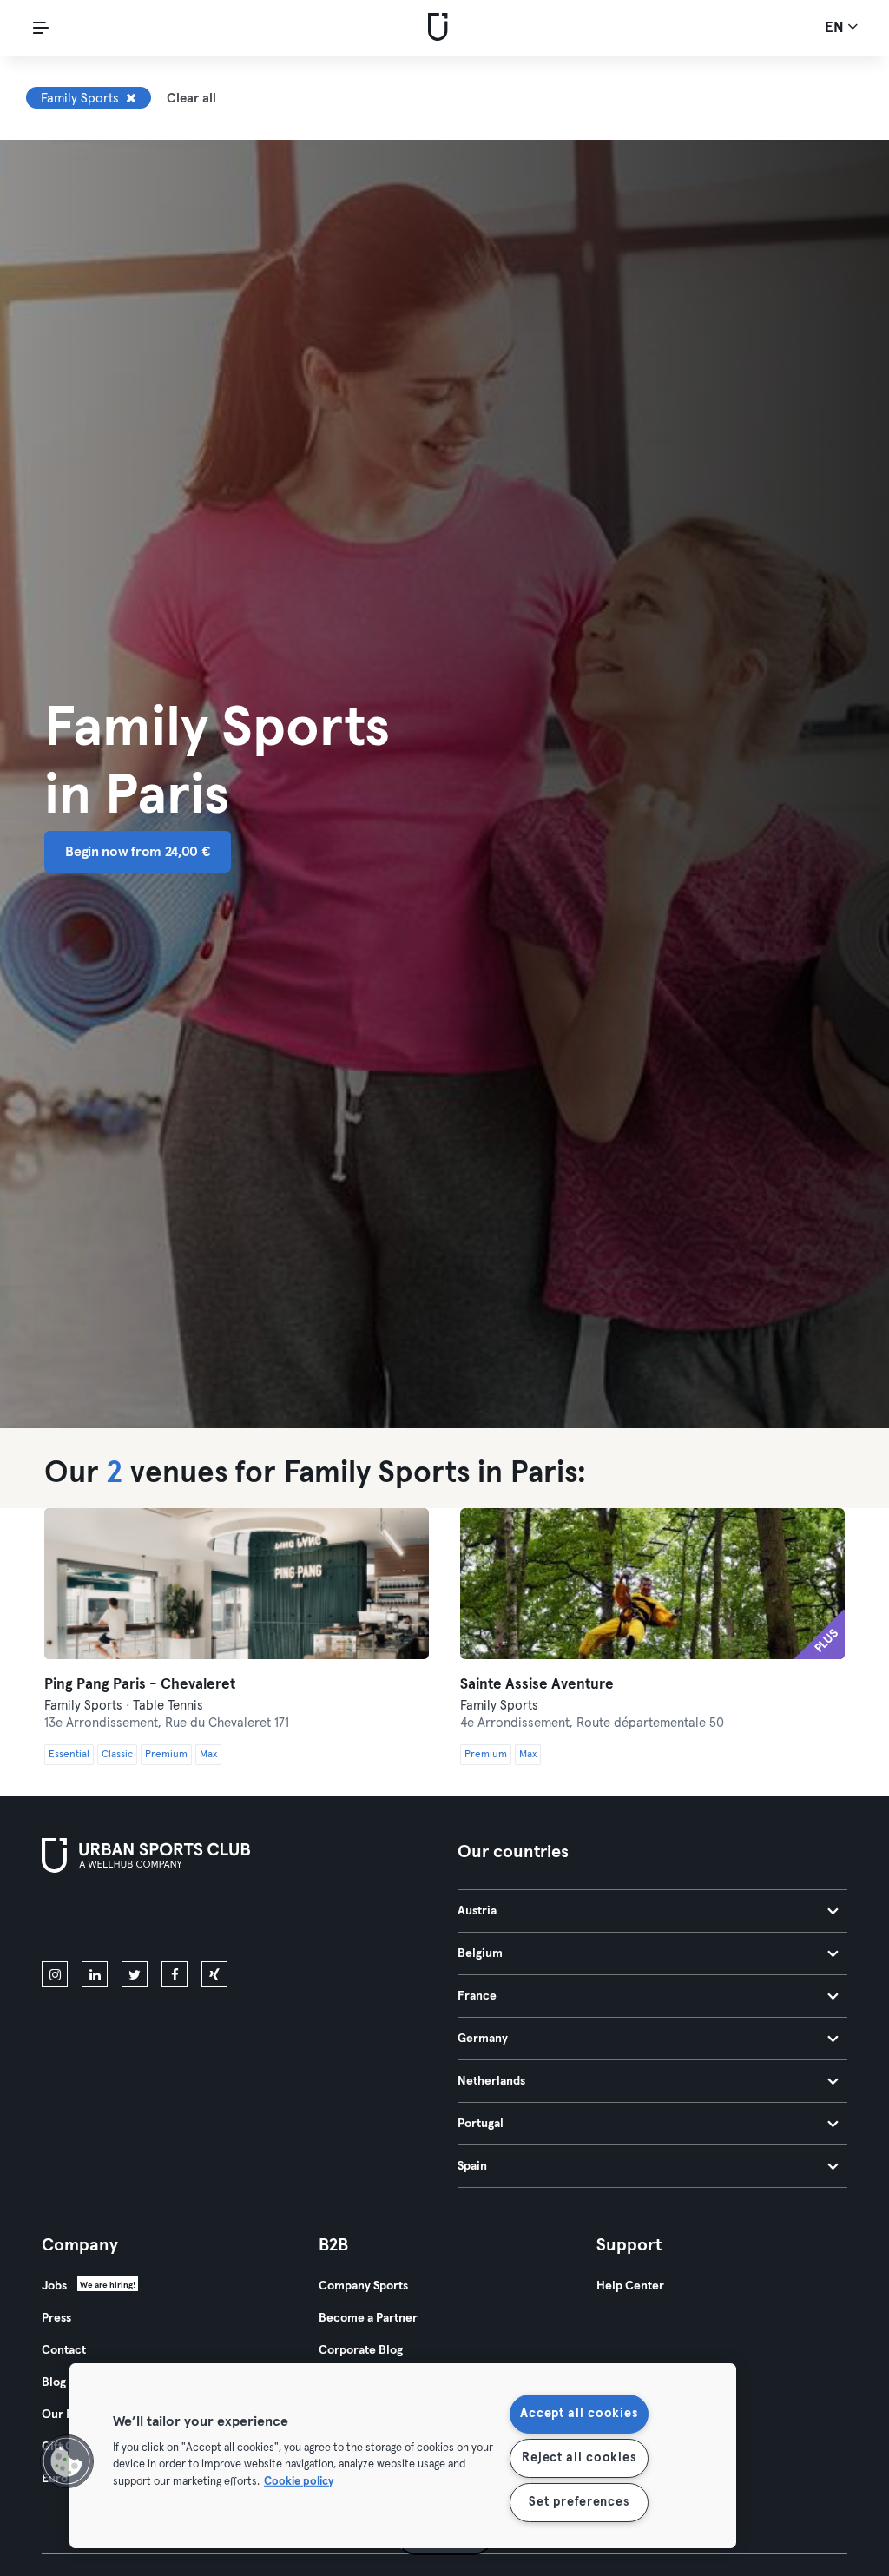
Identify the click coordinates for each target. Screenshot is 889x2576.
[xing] (214, 1974)
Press (56, 2318)
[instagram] (55, 1974)
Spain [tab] (472, 2166)
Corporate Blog (361, 2350)
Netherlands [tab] (491, 2081)
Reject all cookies (579, 2458)
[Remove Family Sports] (131, 98)
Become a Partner (368, 2318)
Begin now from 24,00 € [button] (137, 852)
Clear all (191, 99)
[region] (403, 2456)
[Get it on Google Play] (227, 1920)
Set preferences (579, 2502)
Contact (64, 2350)
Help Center (630, 2286)
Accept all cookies (579, 2414)
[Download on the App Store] (100, 1920)
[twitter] (135, 1974)
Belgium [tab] (480, 1953)
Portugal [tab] (481, 2124)
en (836, 28)
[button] (67, 2461)
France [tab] (477, 1996)
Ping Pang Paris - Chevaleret (140, 1685)
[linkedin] (95, 1974)
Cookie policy (299, 2481)
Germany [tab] (483, 2039)
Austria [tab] (477, 1911)
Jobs (54, 2286)
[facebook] (175, 1974)
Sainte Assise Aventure (537, 1685)
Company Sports (363, 2286)
